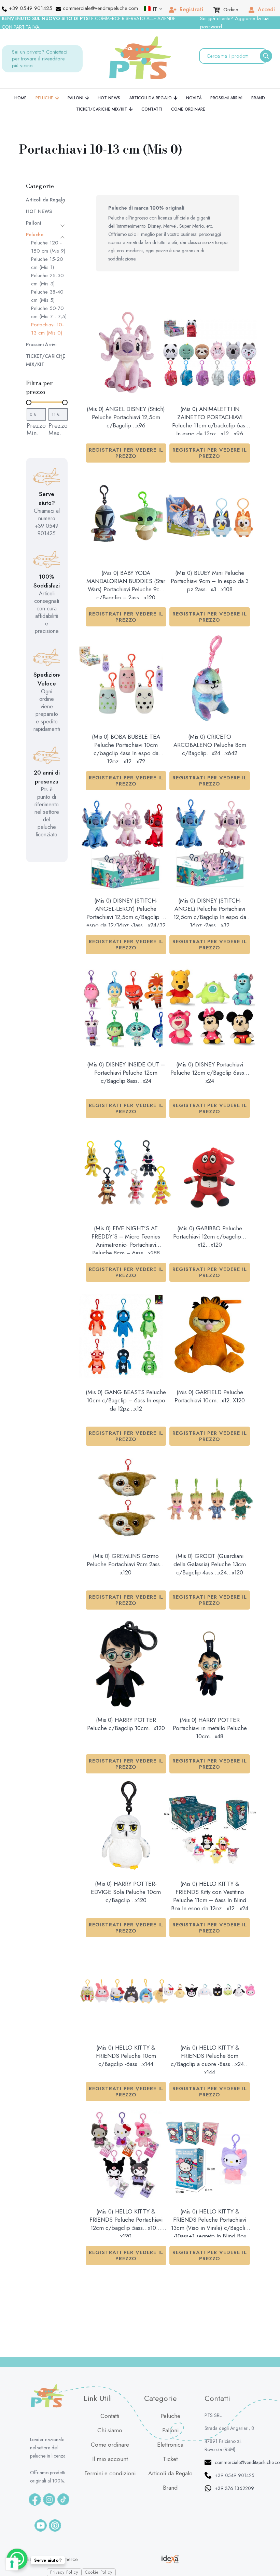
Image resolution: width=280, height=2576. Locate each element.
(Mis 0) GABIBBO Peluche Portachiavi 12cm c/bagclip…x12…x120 (210, 1236)
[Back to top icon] (266, 2551)
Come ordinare (110, 2445)
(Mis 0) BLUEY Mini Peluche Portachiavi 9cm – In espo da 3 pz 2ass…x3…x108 (210, 581)
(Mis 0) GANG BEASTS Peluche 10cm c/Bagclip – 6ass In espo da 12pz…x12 (126, 1400)
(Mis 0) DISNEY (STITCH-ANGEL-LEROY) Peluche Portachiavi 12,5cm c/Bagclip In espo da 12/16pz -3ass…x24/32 (126, 911)
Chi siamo (110, 2430)
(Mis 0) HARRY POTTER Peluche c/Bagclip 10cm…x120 (126, 1724)
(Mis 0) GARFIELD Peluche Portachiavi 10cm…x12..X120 (210, 1396)
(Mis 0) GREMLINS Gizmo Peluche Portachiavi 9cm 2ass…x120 (126, 1564)
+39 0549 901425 (235, 2475)
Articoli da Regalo (46, 200)
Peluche (35, 235)
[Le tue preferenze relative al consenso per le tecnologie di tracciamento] (12, 2564)
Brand (170, 2488)
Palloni (33, 223)
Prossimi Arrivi (41, 344)
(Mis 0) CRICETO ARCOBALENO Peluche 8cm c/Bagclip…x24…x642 (210, 745)
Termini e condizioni (110, 2473)
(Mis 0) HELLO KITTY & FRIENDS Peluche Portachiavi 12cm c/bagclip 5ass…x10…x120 (126, 2222)
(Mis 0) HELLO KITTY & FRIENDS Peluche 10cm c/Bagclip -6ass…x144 (126, 2056)
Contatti (110, 2416)
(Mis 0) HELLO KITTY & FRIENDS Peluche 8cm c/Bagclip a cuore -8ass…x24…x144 (210, 2058)
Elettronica (170, 2445)
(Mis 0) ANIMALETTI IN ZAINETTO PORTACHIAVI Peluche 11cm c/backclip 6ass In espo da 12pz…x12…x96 (210, 420)
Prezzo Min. (36, 429)
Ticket (170, 2459)
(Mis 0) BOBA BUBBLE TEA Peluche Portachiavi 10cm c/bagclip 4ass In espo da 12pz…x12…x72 (126, 748)
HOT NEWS (39, 211)
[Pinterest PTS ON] (55, 2525)
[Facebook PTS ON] (35, 2500)
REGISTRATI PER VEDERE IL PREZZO (126, 453)
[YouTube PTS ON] (41, 2525)
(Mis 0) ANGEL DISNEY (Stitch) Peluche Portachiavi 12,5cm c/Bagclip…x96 (126, 417)
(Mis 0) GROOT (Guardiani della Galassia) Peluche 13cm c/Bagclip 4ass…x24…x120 (210, 1564)
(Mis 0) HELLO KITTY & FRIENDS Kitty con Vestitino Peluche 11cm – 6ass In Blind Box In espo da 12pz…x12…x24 (210, 1895)
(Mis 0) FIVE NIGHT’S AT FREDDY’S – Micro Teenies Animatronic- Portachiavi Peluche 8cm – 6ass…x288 (126, 1239)
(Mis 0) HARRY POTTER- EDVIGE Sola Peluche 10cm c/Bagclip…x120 (126, 1892)
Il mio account (110, 2459)
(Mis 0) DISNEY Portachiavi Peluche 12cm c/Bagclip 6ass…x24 (210, 1073)
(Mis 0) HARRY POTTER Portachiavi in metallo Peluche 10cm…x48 (210, 1728)
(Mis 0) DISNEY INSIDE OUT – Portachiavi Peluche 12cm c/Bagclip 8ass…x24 (126, 1073)
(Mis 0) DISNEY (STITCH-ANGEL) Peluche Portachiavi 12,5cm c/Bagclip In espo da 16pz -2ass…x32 (210, 911)
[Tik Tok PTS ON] (63, 2499)
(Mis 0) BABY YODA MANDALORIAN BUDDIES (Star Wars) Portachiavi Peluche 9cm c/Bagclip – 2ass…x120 (126, 584)
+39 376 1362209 (234, 2488)
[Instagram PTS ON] (49, 2500)
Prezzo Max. (58, 429)
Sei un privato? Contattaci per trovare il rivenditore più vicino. (40, 59)
